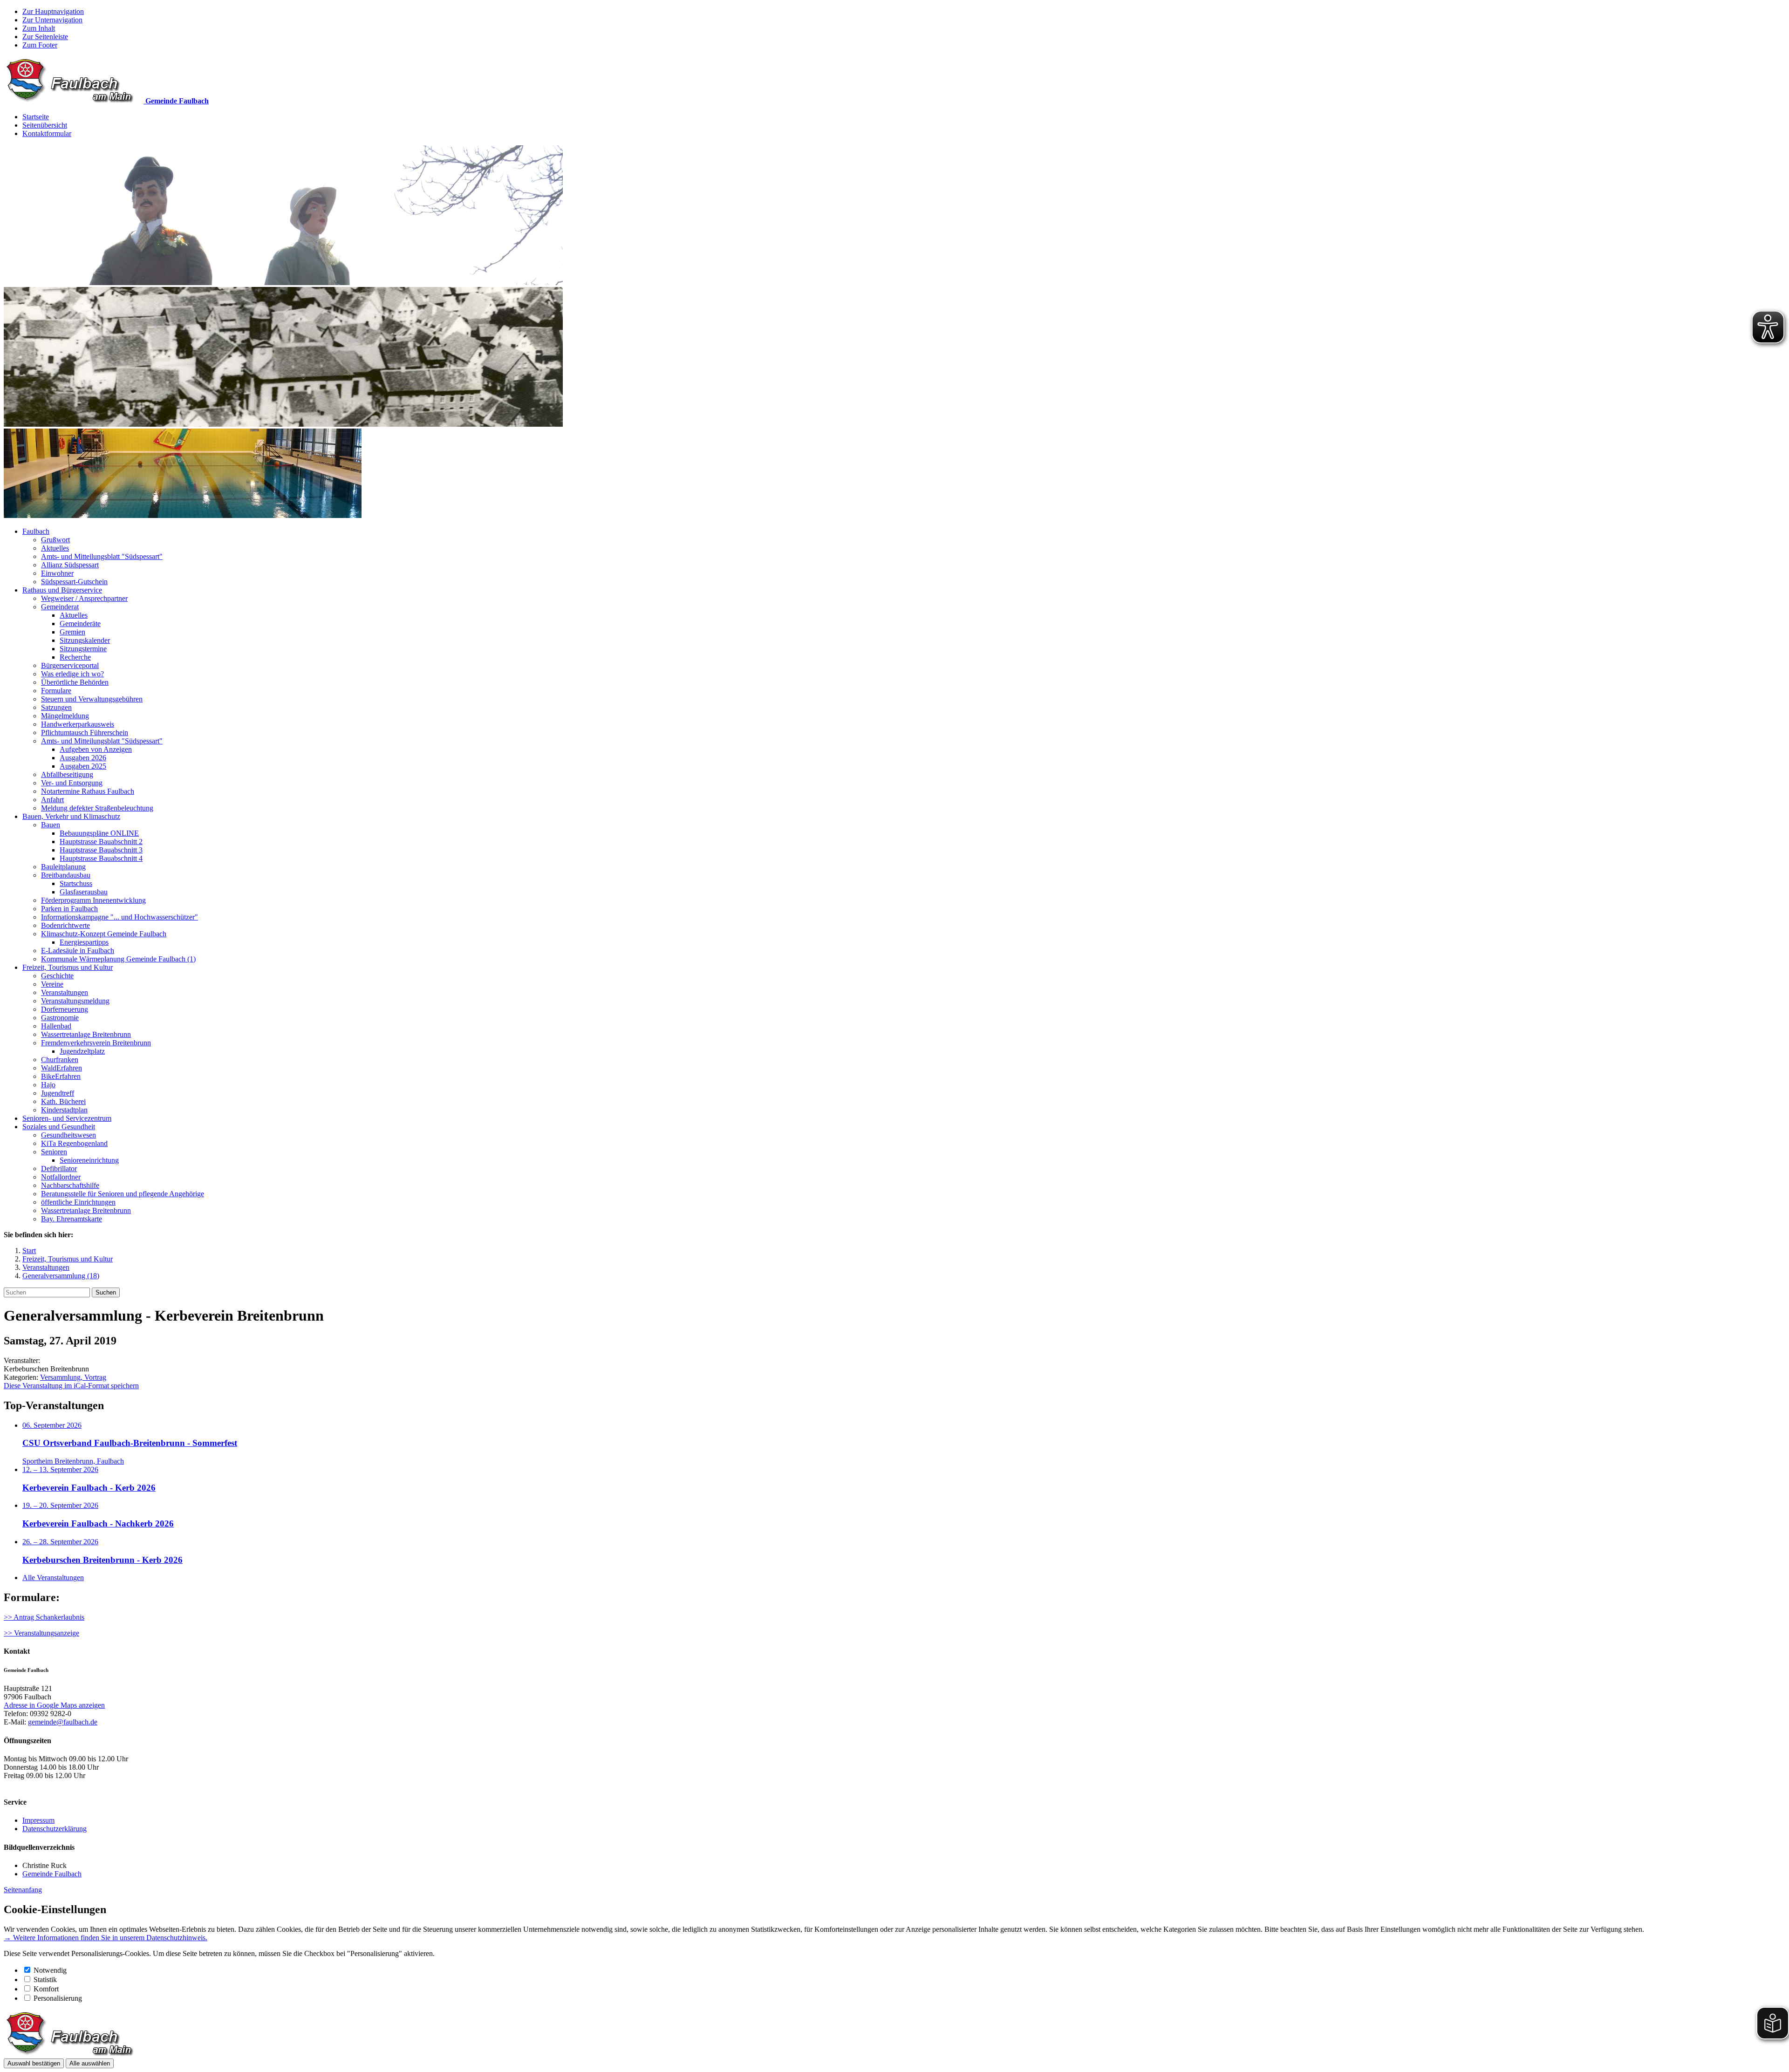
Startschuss (76, 883)
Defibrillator (59, 1169)
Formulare (56, 691)
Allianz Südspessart (70, 565)
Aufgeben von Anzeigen (96, 749)
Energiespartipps (84, 942)
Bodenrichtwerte (65, 925)
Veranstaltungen (65, 992)
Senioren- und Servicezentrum (67, 1118)
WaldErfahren (61, 1068)
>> (9, 1633)
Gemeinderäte (80, 624)
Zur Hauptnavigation (53, 11)
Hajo (48, 1085)
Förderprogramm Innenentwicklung (93, 900)
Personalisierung (58, 1998)
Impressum (38, 1820)
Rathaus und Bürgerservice (62, 590)
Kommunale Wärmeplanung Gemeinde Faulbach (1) (118, 959)
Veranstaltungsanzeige (47, 1633)
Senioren (54, 1152)
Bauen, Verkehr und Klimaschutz (71, 816)
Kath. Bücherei (63, 1101)
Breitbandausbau (66, 875)
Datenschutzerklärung (55, 1829)
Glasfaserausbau (84, 892)
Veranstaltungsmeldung (75, 1001)
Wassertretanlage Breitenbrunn (86, 1034)
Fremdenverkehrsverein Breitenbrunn (96, 1043)
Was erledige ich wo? (72, 674)
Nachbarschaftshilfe (70, 1185)
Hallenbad (56, 1026)
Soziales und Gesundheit (59, 1127)
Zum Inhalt (39, 28)
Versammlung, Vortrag (73, 1377)
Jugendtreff (58, 1093)
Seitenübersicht (45, 125)
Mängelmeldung (65, 716)
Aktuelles (55, 548)
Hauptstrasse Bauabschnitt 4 (101, 858)
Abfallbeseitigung (67, 774)
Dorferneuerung (65, 1009)
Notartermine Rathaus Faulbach (88, 791)
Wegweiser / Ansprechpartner (84, 598)
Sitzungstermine (83, 649)
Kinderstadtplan (64, 1110)
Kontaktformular (47, 133)
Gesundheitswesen (68, 1135)
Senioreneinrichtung (89, 1160)
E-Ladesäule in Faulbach (78, 951)
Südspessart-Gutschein (74, 582)
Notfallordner (61, 1177)
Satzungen (56, 707)
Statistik (45, 1980)
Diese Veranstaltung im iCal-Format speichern (71, 1386)
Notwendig (50, 1970)
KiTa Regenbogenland (74, 1143)
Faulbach (36, 531)
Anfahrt (52, 800)
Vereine (52, 984)
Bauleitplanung (63, 867)
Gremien (72, 632)
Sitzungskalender (85, 640)
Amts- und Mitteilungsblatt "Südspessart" (102, 556)
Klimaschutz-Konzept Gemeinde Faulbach (104, 934)
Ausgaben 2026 (83, 758)
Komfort (46, 1989)
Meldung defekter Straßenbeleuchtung (97, 808)
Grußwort (55, 540)
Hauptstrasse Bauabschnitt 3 (101, 850)
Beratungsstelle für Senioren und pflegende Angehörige (123, 1194)
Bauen (51, 825)
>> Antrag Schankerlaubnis (44, 1617)
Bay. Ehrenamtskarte (72, 1219)
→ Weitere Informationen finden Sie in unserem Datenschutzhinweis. (106, 1938)
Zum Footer (40, 45)
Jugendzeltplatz (82, 1051)
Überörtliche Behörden (75, 682)
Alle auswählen (90, 2063)
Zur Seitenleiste (45, 37)
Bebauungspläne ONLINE (99, 833)
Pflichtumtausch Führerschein (85, 733)
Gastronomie (60, 1018)
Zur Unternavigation (52, 20)
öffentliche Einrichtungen (78, 1202)
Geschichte (57, 976)
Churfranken (60, 1060)
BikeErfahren (61, 1076)
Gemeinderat (60, 607)
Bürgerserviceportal (70, 665)
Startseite (36, 117)
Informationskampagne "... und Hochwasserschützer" (119, 917)
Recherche (75, 657)
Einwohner (57, 573)
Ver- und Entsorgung (72, 783)
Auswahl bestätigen (34, 2063)
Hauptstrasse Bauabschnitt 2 (101, 842)
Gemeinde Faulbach (52, 1874)
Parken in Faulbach (69, 909)
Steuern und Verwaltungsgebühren (92, 699)
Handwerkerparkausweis (78, 724)
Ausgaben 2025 (83, 766)
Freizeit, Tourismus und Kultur (68, 967)
